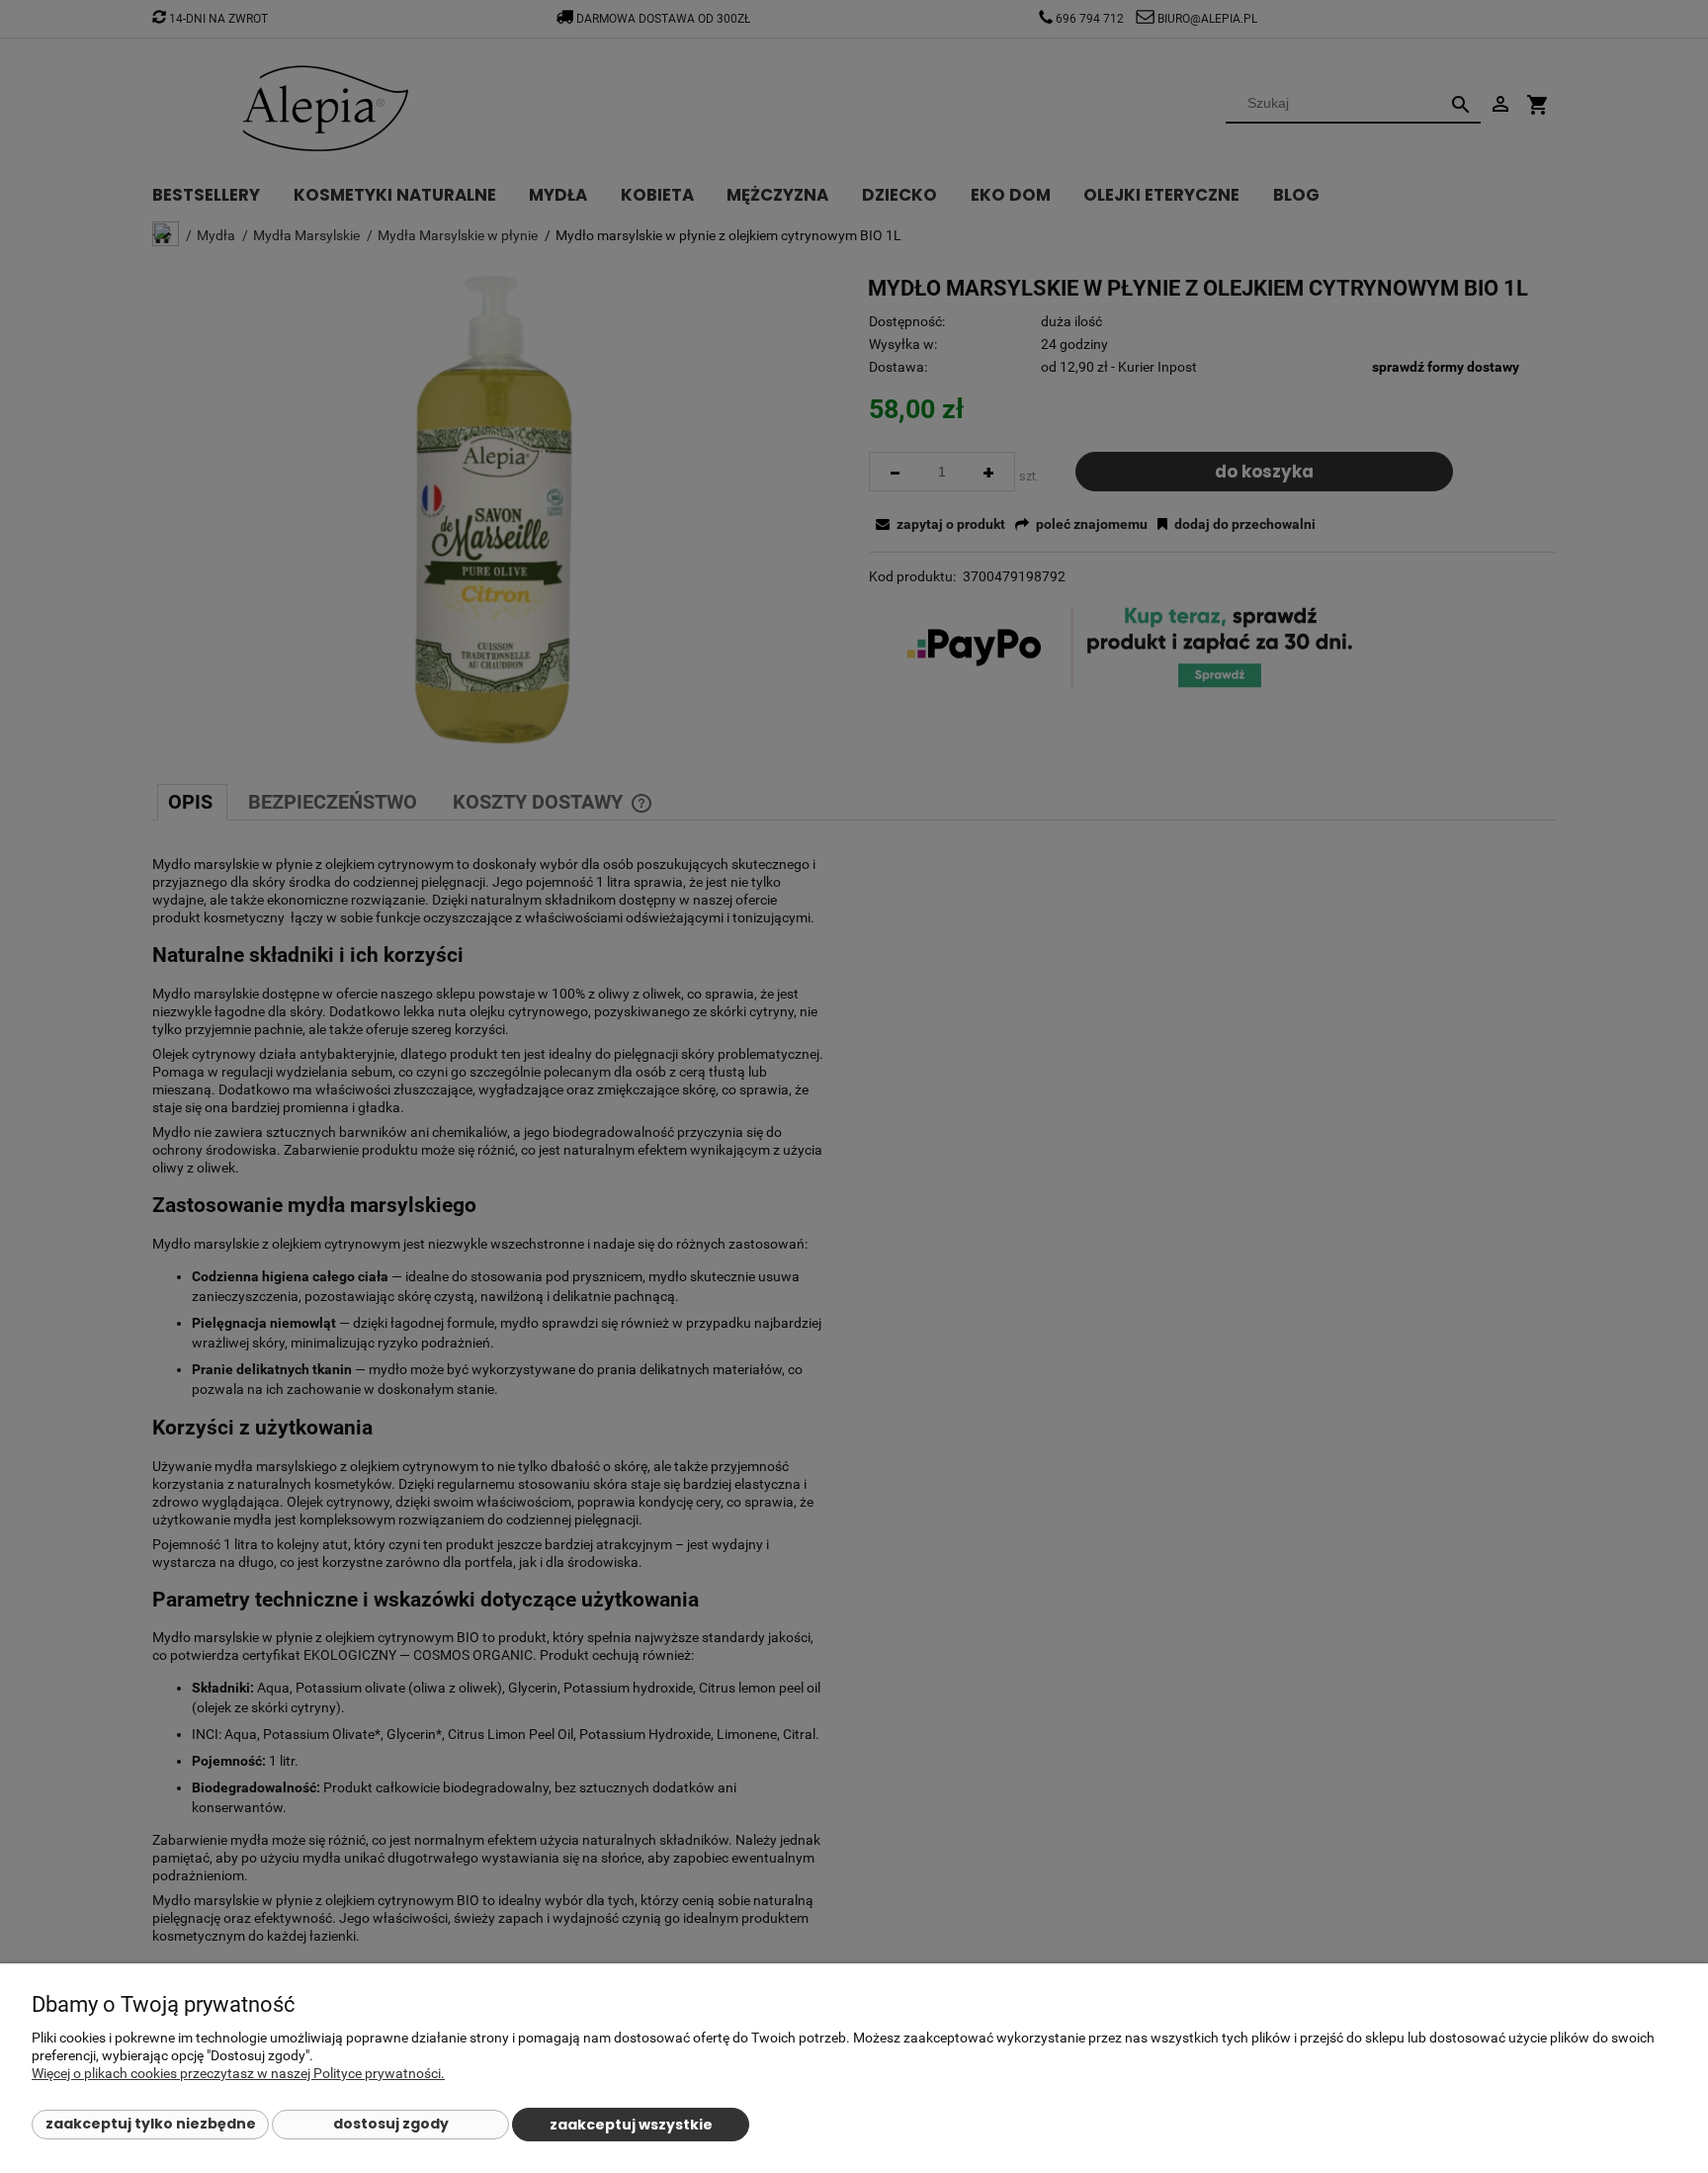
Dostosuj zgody (391, 2124)
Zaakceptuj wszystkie (631, 2125)
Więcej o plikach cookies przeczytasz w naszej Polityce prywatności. (238, 2073)
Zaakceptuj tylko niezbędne (151, 2124)
